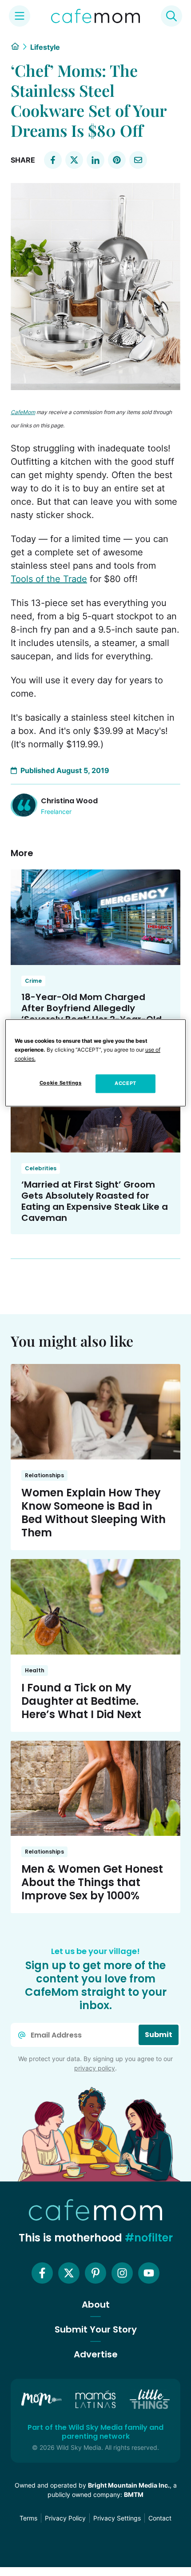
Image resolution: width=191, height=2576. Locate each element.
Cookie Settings (61, 1083)
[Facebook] (42, 2273)
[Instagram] (122, 2273)
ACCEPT (125, 1084)
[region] (96, 1063)
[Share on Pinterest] (117, 160)
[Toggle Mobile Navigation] (20, 16)
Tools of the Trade (49, 579)
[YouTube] (149, 2273)
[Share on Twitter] (74, 160)
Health (35, 1670)
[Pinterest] (95, 2273)
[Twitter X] (69, 2273)
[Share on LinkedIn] (95, 160)
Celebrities (41, 1168)
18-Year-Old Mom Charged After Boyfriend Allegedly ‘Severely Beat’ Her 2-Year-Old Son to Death (92, 1014)
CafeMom (23, 412)
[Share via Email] (138, 160)
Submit (159, 2035)
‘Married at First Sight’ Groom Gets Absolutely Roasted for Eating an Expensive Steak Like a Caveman (95, 1201)
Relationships (44, 1475)
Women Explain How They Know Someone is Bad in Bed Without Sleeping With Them (94, 1513)
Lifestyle (45, 47)
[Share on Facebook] (53, 160)
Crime (33, 981)
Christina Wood (69, 801)
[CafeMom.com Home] (95, 16)
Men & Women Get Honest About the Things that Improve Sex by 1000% (92, 1882)
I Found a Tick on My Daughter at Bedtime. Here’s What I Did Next (81, 1701)
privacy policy (95, 2068)
